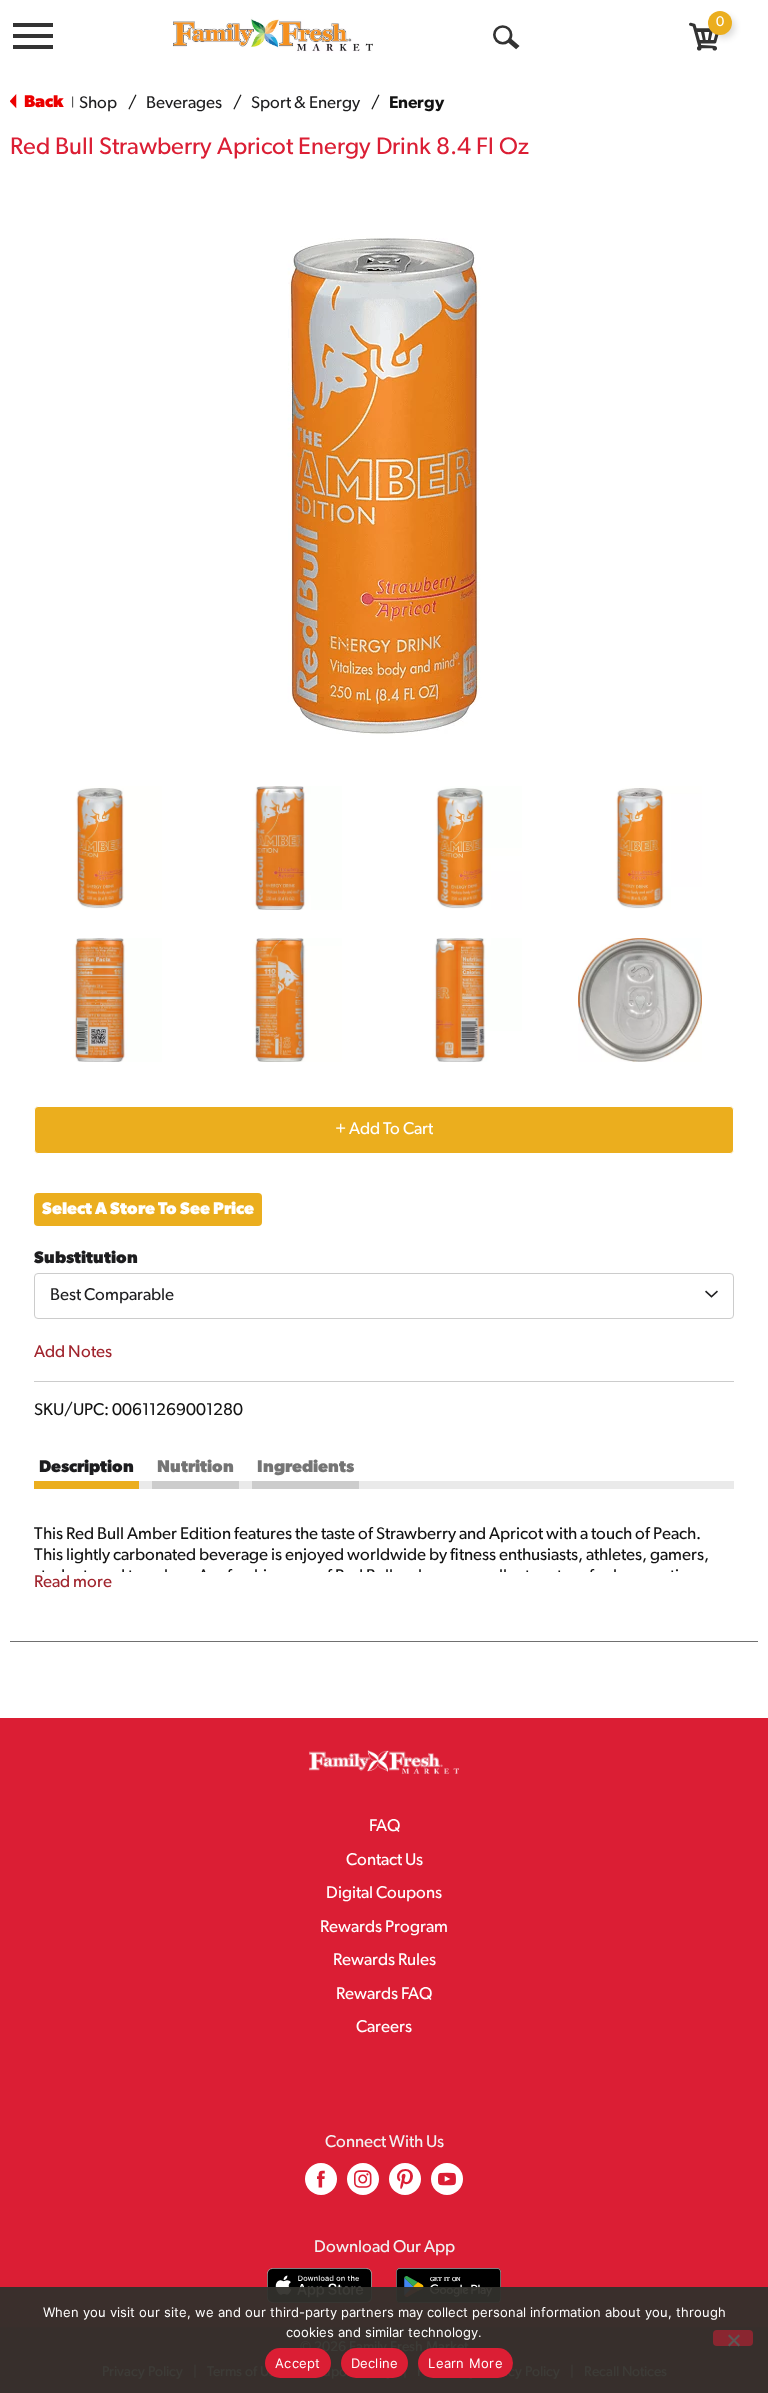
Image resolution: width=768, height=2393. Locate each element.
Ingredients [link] (305, 1467)
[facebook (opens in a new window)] (321, 2186)
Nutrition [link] (195, 1467)
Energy (416, 103)
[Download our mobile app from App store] (319, 2285)
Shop (98, 103)
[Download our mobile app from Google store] (448, 2285)
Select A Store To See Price (148, 1209)
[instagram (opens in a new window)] (363, 2186)
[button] (100, 848)
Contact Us (384, 1860)
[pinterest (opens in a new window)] (405, 2186)
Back (42, 102)
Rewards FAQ (384, 1994)
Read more (73, 1582)
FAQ (384, 1826)
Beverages (184, 103)
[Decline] (733, 2338)
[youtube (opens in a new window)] (447, 2186)
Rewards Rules (384, 1960)
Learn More (465, 2363)
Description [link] (86, 1467)
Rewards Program (384, 1927)
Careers (384, 2027)
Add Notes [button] (73, 1352)
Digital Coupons (384, 1893)
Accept (298, 2363)
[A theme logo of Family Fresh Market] (273, 34)
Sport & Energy (305, 103)
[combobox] (384, 1296)
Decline (375, 2363)
